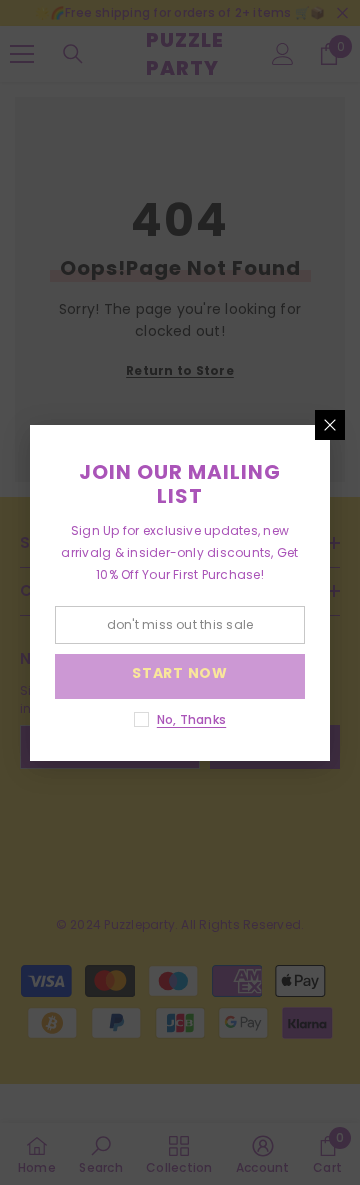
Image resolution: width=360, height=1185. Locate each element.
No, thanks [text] (191, 719)
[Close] (330, 425)
